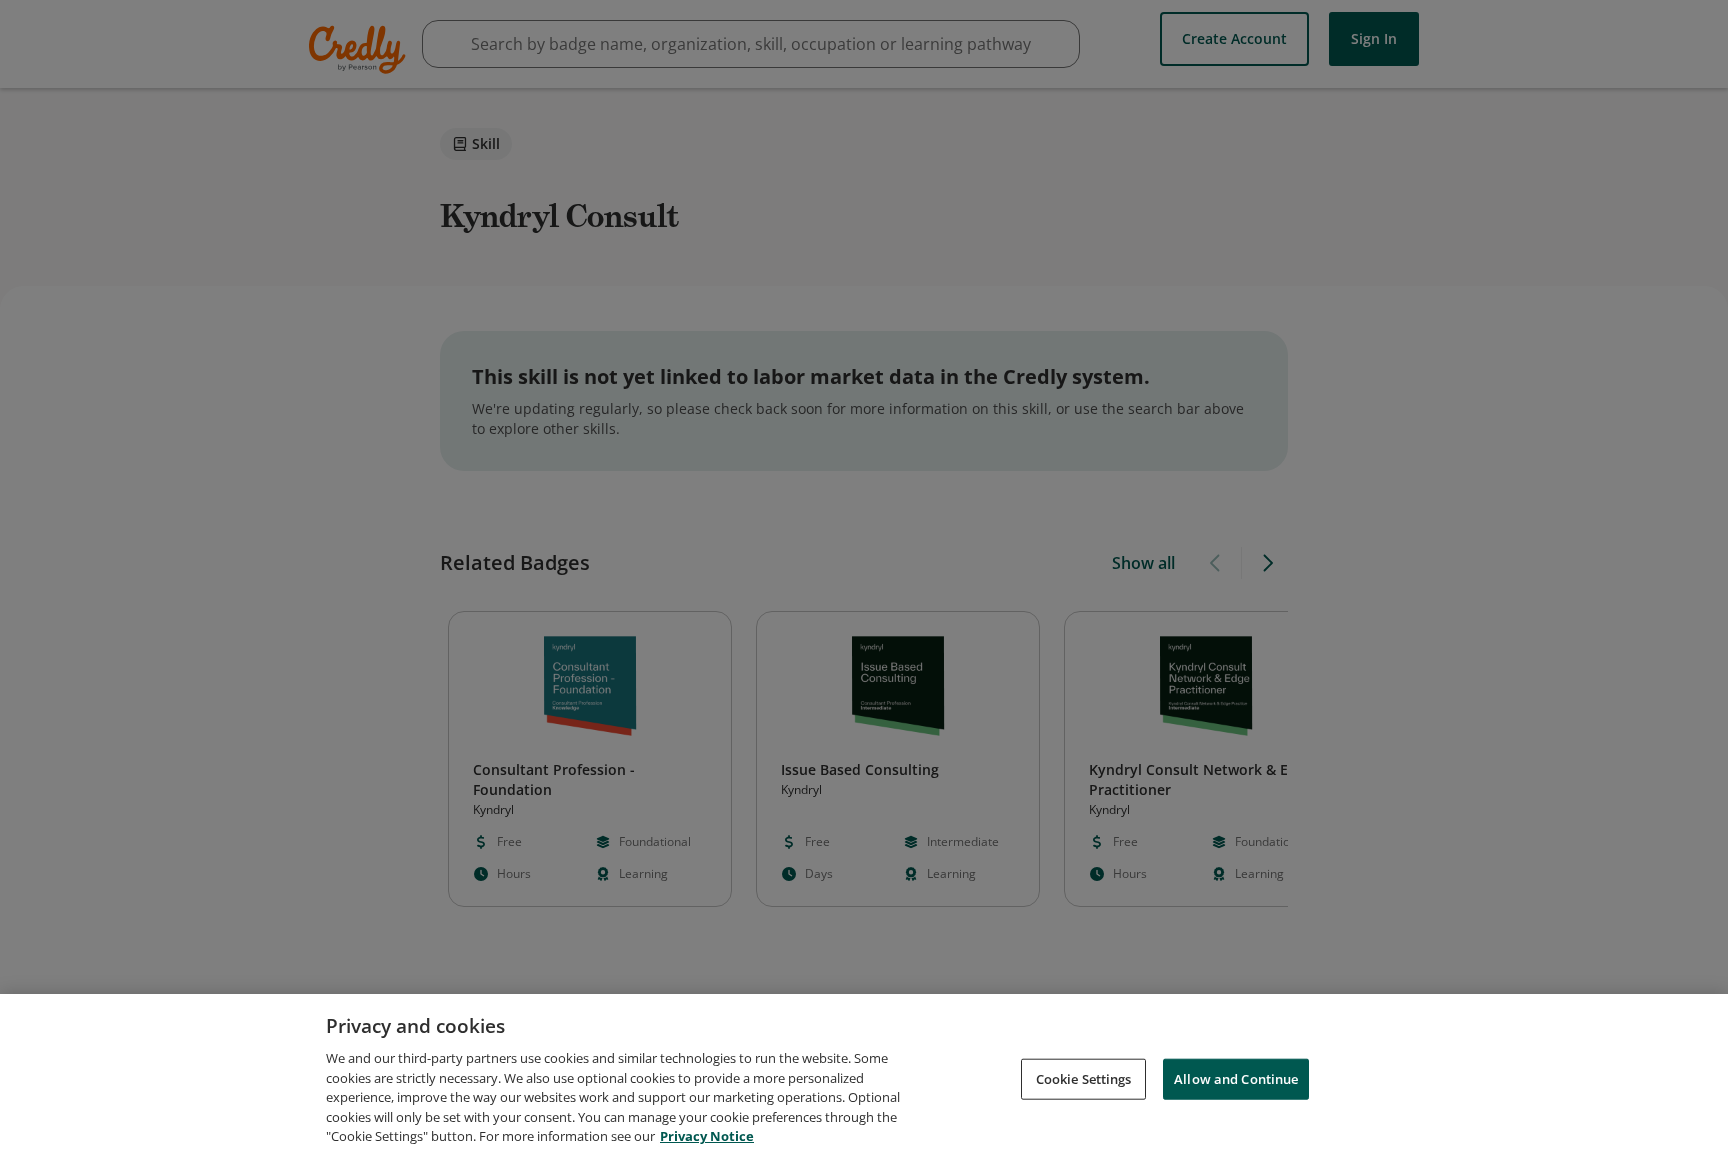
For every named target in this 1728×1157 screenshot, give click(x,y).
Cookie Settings (1084, 1078)
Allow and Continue (1236, 1078)
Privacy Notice (707, 1136)
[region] (864, 1075)
